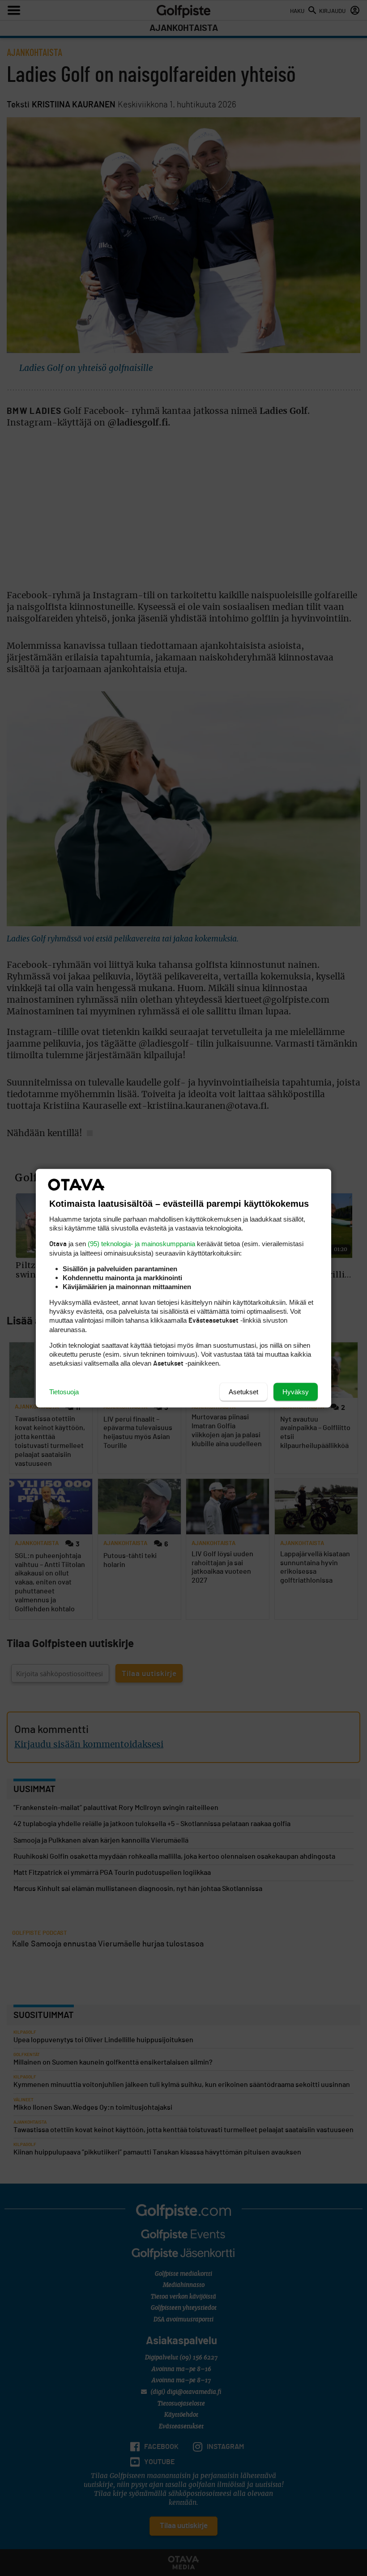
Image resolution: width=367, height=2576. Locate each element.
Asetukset (243, 1391)
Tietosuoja (64, 1391)
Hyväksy (296, 1391)
